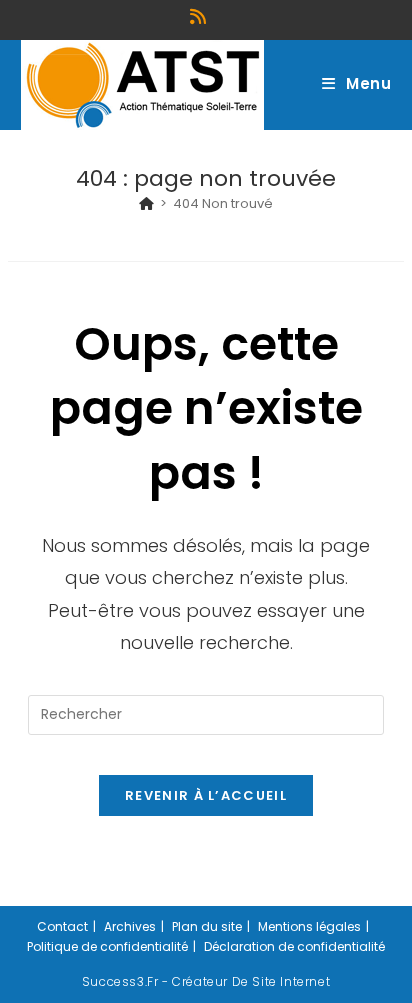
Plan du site (207, 926)
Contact (62, 926)
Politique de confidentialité (107, 946)
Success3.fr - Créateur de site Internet (206, 981)
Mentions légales (309, 926)
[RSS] (201, 17)
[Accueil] (146, 203)
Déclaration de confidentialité (294, 946)
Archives (130, 926)
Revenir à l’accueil (206, 795)
